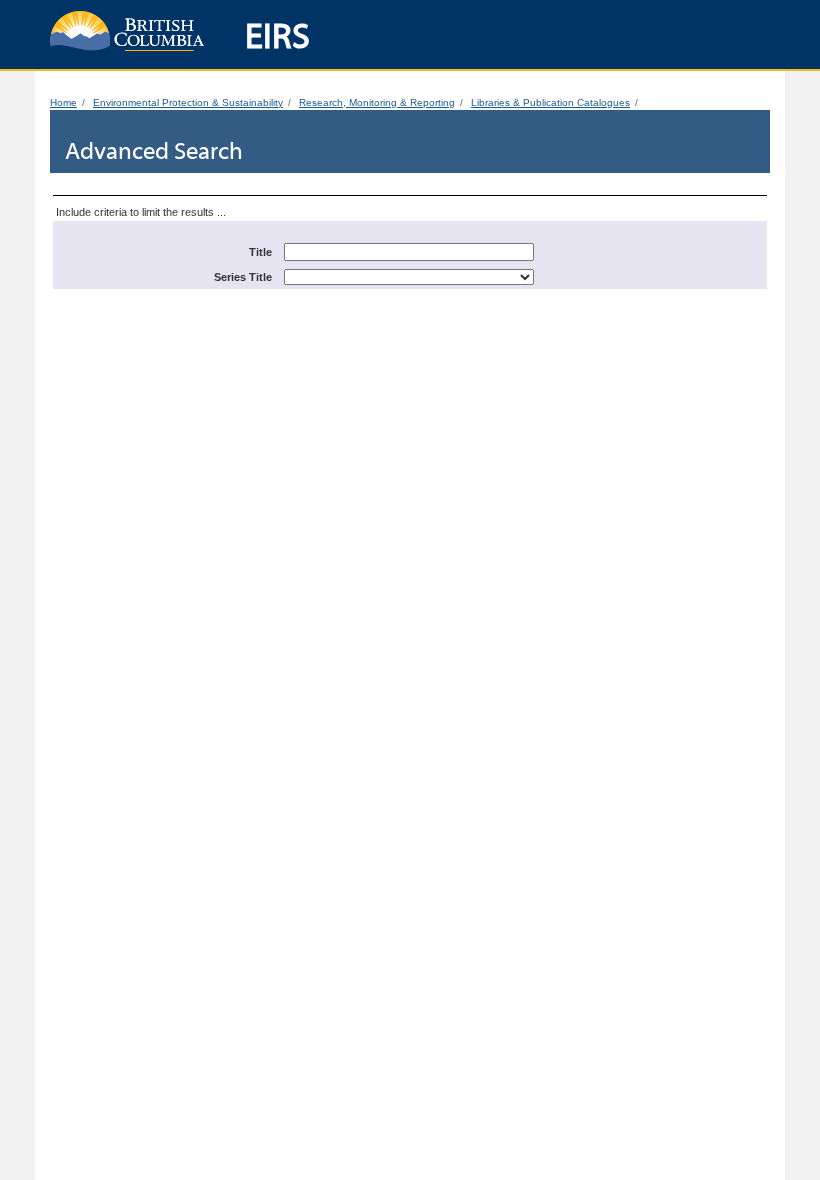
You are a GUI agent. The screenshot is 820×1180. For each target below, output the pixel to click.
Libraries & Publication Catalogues (550, 102)
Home (63, 102)
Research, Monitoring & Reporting (377, 102)
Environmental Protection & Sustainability (188, 102)
